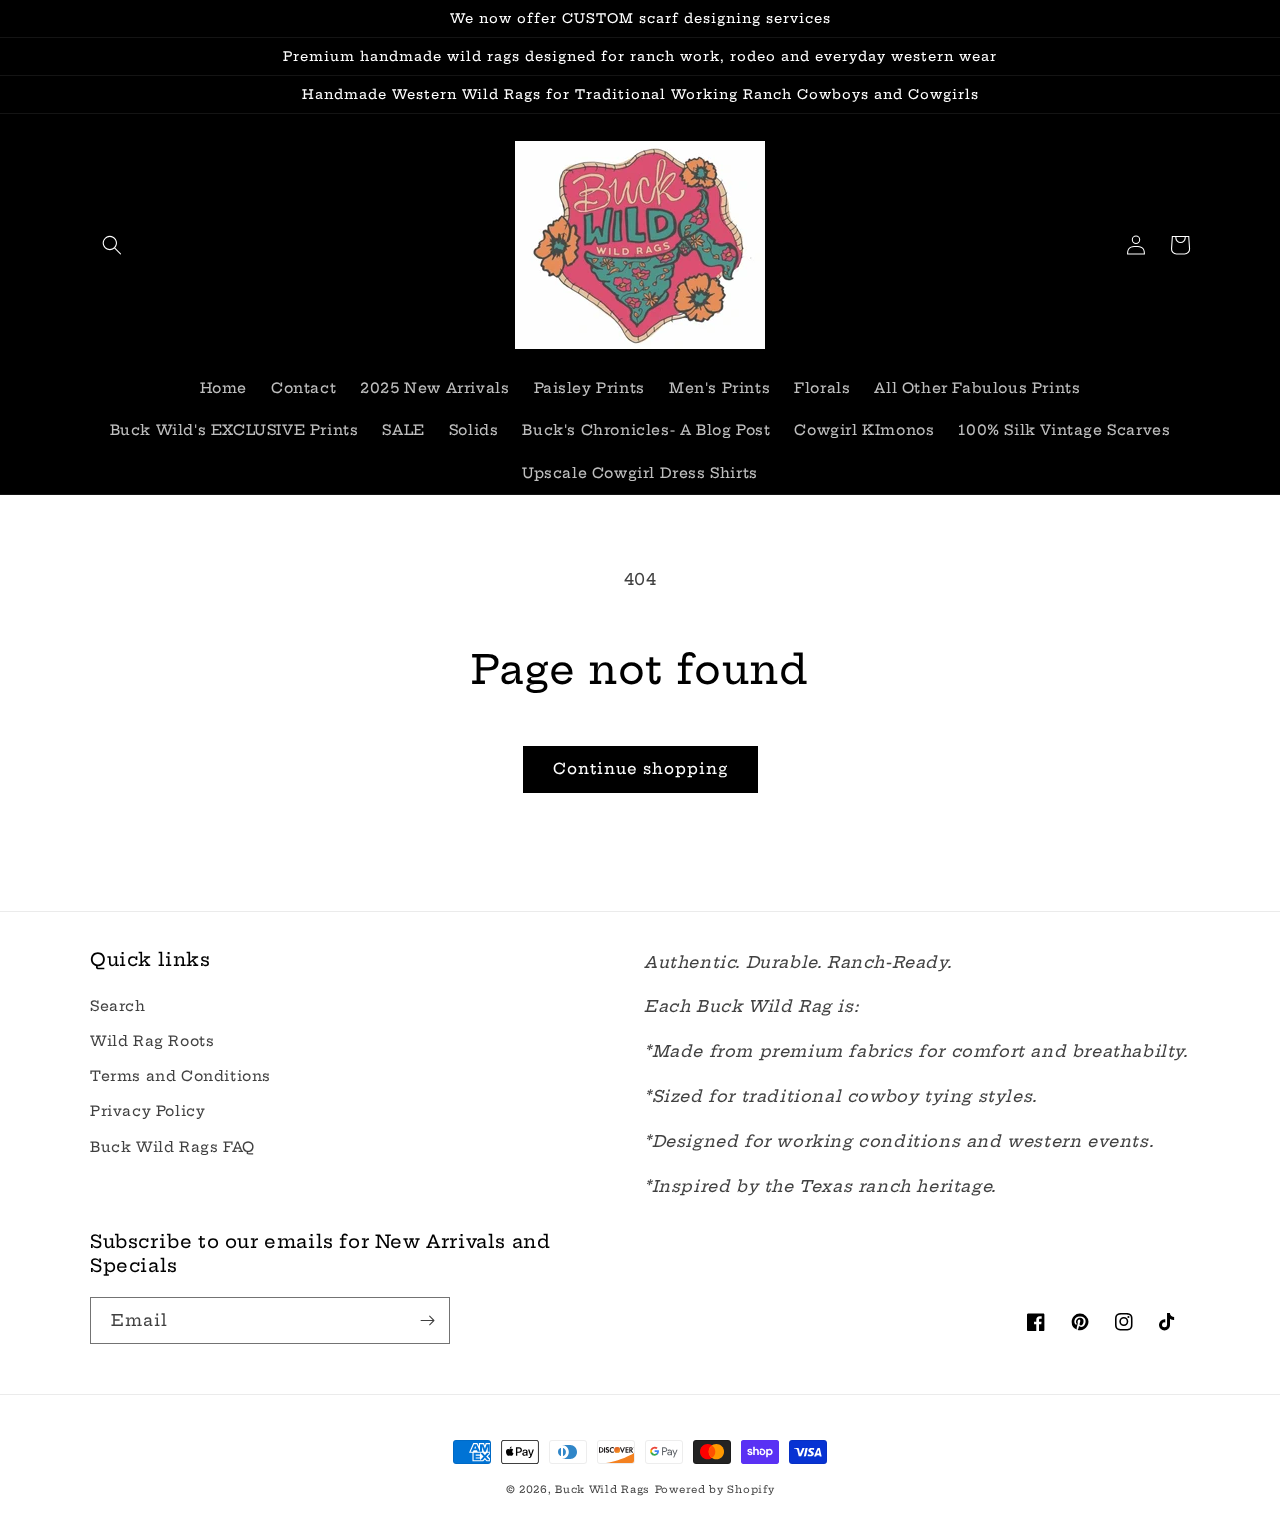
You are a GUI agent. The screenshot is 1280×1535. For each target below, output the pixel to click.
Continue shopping (640, 768)
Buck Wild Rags (602, 1489)
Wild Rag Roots (152, 1041)
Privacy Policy (147, 1111)
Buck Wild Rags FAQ (172, 1147)
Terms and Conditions (180, 1076)
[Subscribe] (427, 1320)
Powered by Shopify (715, 1489)
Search (118, 1006)
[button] (112, 245)
